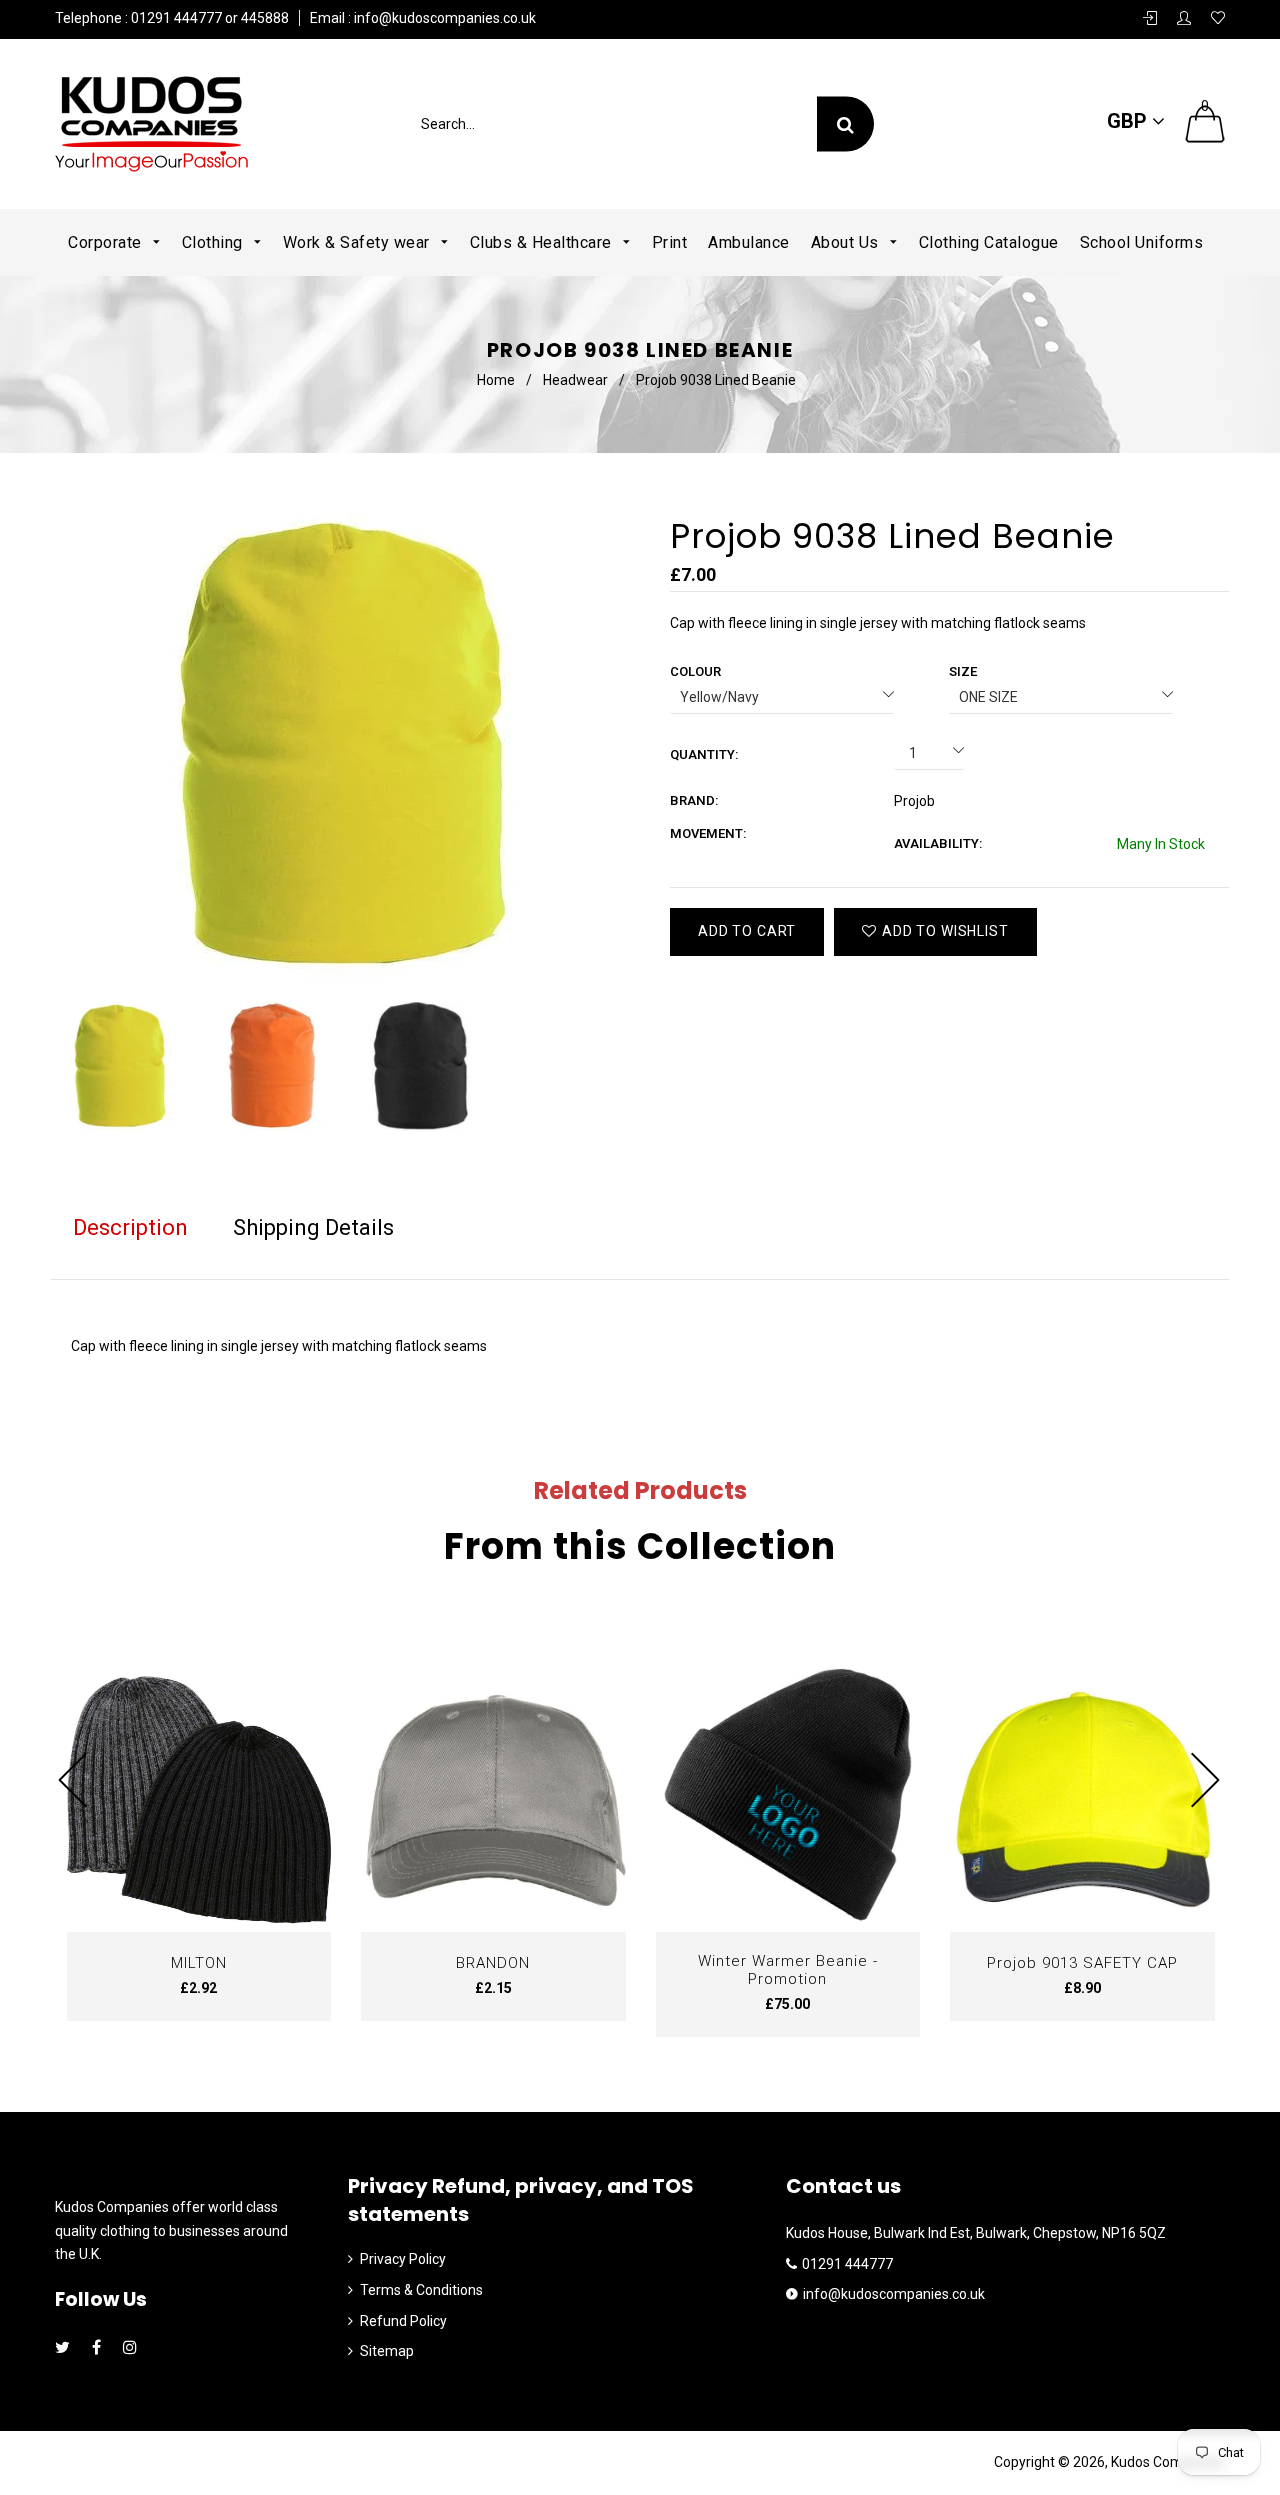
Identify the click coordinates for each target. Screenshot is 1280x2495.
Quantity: (704, 754)
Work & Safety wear (359, 242)
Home (496, 380)
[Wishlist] (1218, 19)
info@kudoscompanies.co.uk (443, 18)
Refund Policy (403, 2321)
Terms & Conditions (421, 2290)
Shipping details (313, 1227)
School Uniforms (1142, 242)
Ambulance (749, 242)
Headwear (575, 380)
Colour (695, 671)
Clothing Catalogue (989, 242)
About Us (847, 242)
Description (130, 1227)
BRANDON (493, 1963)
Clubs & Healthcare (543, 242)
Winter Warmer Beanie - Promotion (788, 1970)
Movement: (708, 833)
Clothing (215, 242)
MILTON (199, 1963)
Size (963, 671)
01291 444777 (847, 2264)
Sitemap (387, 2351)
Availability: (938, 843)
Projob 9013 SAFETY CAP (1082, 1963)
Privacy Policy (403, 2259)
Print (670, 242)
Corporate (107, 242)
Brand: (694, 800)
